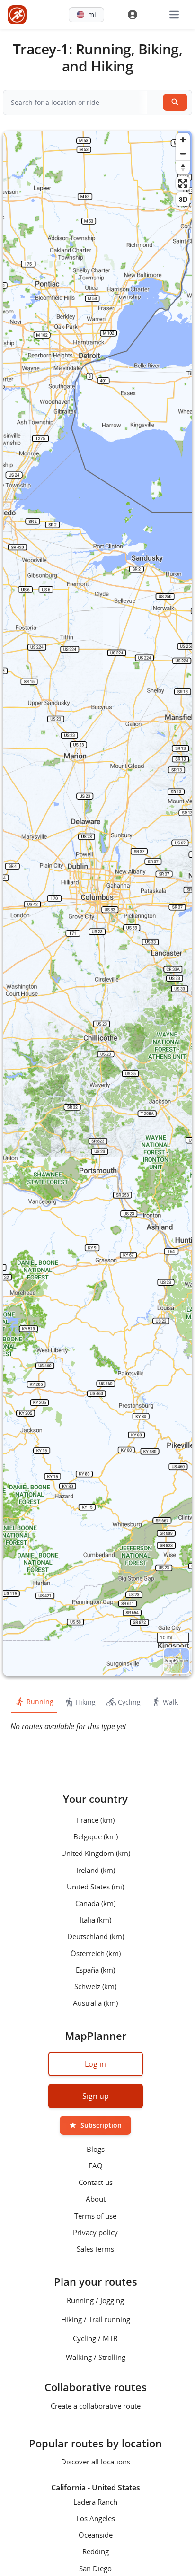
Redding (96, 2551)
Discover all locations (96, 2462)
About (96, 2199)
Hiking (86, 1702)
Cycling (129, 1702)
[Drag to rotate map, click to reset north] (183, 167)
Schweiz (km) (95, 1986)
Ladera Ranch (95, 2501)
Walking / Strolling (96, 2357)
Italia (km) (95, 1920)
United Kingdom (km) (96, 1853)
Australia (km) (95, 2003)
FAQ (96, 2166)
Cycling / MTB (95, 2338)
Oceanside (96, 2535)
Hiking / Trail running (96, 2319)
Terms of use (95, 2215)
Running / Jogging (95, 2300)
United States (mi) (95, 1886)
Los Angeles (96, 2518)
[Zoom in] (183, 140)
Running (40, 1701)
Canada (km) (95, 1903)
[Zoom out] (183, 153)
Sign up (96, 2096)
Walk (170, 1702)
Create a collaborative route (96, 2406)
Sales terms (95, 2249)
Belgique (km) (96, 1836)
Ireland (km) (96, 1870)
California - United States (96, 2488)
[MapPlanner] (17, 15)
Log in (95, 2064)
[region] (97, 903)
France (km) (96, 1820)
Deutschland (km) (96, 1936)
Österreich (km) (96, 1953)
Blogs (96, 2149)
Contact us (96, 2182)
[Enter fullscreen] (183, 183)
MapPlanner (177, 1660)
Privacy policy (95, 2232)
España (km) (95, 1969)
